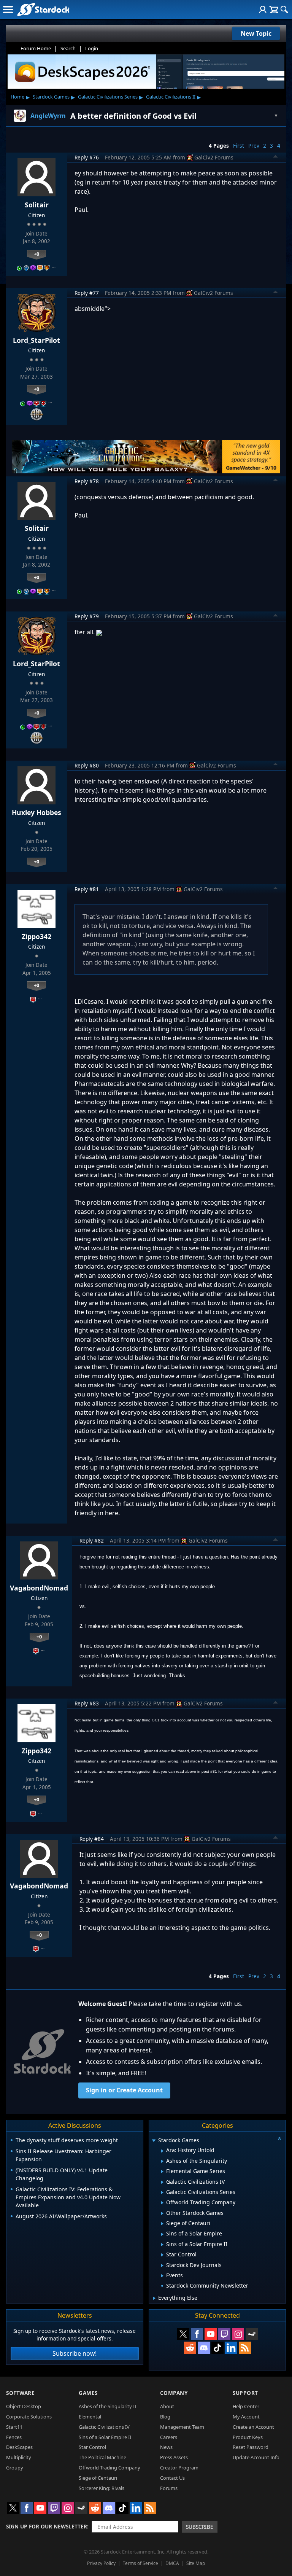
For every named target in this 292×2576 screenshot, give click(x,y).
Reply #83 (87, 1703)
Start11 (14, 2427)
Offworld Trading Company (109, 2468)
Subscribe (200, 2527)
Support (245, 2393)
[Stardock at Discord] (204, 2348)
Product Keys (248, 2437)
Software (20, 2393)
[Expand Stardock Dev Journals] (162, 2266)
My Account (246, 2417)
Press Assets (174, 2457)
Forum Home (36, 48)
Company (174, 2393)
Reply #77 (87, 293)
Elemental (90, 2417)
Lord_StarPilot (36, 340)
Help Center (246, 2406)
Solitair (37, 205)
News (166, 2447)
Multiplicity (19, 2457)
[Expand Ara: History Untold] (162, 2151)
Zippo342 (36, 936)
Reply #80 (87, 765)
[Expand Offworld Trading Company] (162, 2203)
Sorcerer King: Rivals (102, 2488)
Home (17, 97)
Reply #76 (87, 157)
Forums (169, 2488)
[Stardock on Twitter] (183, 2334)
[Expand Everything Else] (154, 2298)
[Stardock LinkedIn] (231, 2348)
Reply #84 (92, 1839)
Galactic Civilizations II (171, 97)
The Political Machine (102, 2457)
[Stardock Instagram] (238, 2334)
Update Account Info (256, 2457)
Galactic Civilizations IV (104, 2427)
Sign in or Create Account (124, 2090)
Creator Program (179, 2468)
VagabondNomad (39, 1588)
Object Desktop (24, 2406)
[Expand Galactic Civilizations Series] (162, 2192)
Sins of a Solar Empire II (105, 2437)
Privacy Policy (101, 2563)
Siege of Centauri (98, 2478)
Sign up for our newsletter (47, 2526)
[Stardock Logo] (43, 9)
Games (88, 2393)
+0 (36, 254)
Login (92, 48)
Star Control (92, 2447)
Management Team (182, 2427)
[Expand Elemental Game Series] (162, 2172)
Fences (14, 2437)
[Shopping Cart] (274, 10)
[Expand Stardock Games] (154, 2141)
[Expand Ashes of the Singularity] (162, 2161)
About (167, 2406)
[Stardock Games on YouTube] (211, 2334)
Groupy (15, 2468)
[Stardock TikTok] (217, 2348)
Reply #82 (92, 1540)
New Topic (256, 33)
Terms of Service (140, 2563)
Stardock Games (51, 97)
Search (68, 48)
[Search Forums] (284, 10)
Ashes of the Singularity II (107, 2406)
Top (276, 158)
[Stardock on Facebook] (197, 2334)
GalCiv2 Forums (214, 157)
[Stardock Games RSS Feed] (245, 2348)
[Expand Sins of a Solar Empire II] (162, 2245)
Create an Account (253, 2427)
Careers (169, 2437)
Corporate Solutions (29, 2417)
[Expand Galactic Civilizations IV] (162, 2182)
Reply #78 (87, 481)
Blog (165, 2417)
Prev (254, 146)
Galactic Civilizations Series (108, 97)
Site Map (196, 2563)
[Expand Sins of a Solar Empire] (162, 2234)
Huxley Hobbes (36, 812)
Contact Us (172, 2478)
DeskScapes (19, 2447)
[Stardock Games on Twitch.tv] (224, 2334)
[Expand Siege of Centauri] (162, 2224)
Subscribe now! (75, 2353)
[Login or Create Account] (263, 10)
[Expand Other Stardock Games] (162, 2213)
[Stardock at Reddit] (190, 2348)
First (239, 146)
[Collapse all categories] (279, 2138)
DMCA (172, 2563)
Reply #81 (87, 889)
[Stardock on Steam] (252, 2334)
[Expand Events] (162, 2276)
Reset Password (251, 2447)
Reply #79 (87, 616)
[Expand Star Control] (162, 2255)
